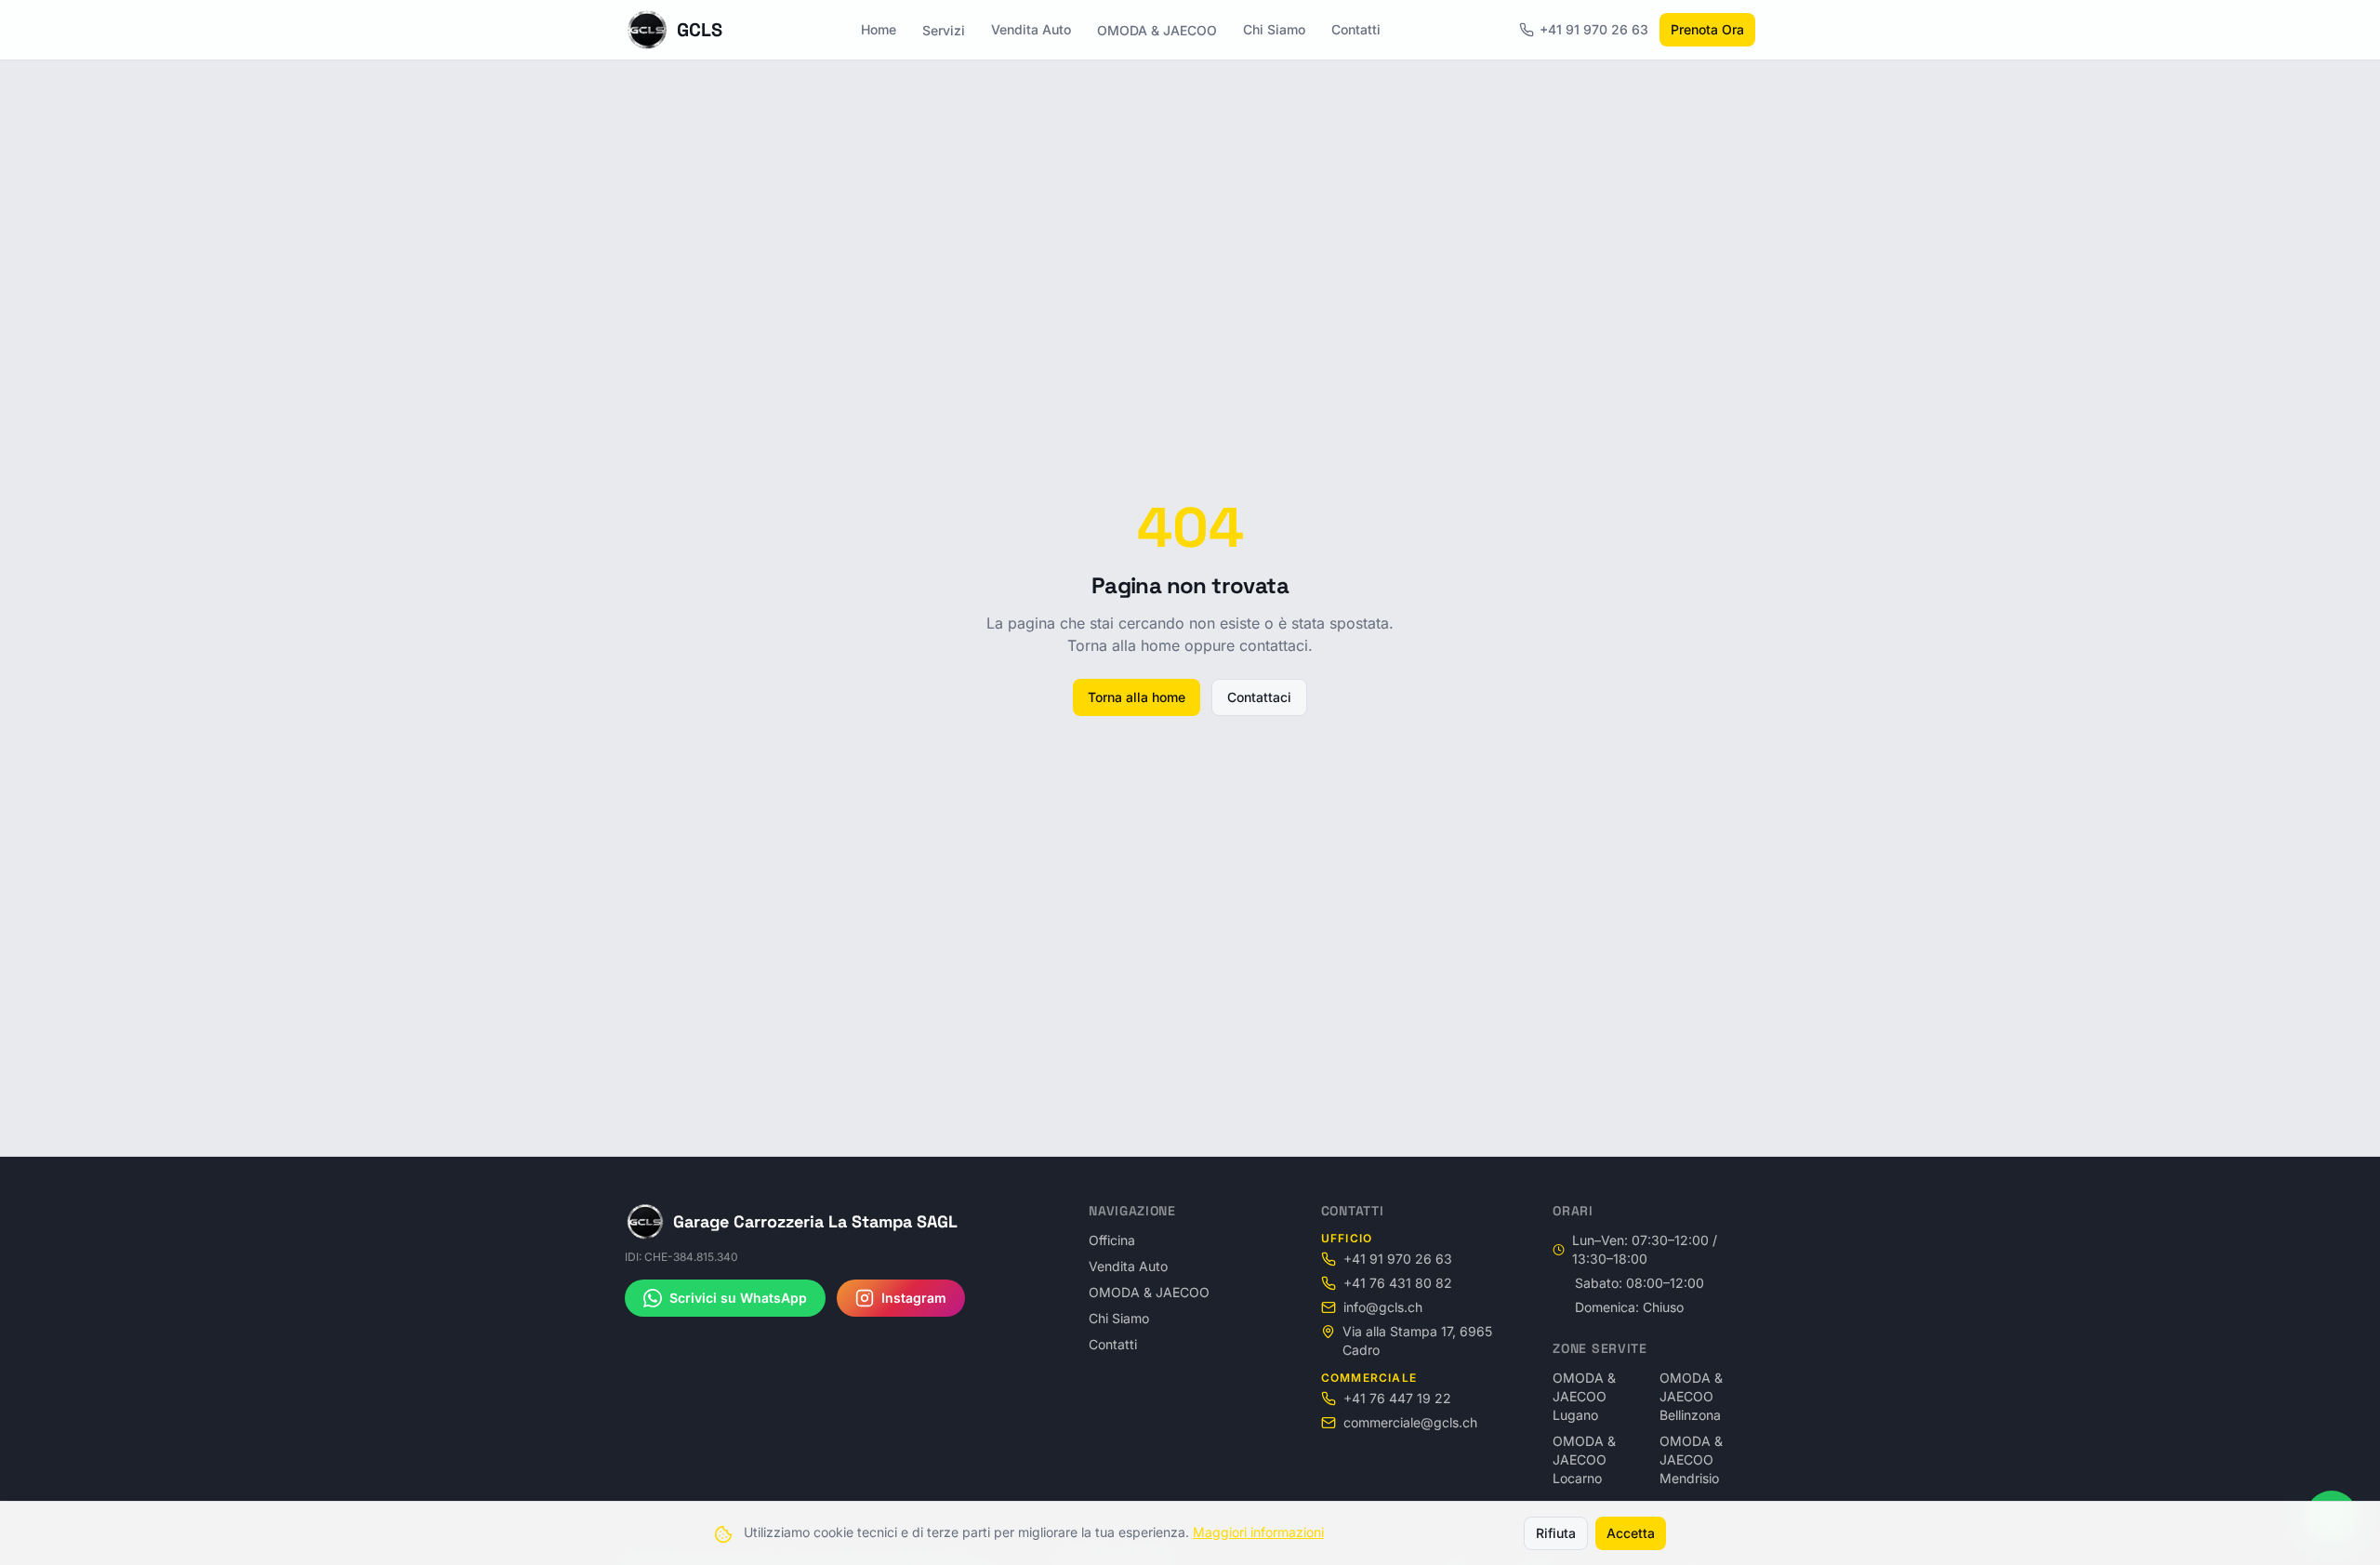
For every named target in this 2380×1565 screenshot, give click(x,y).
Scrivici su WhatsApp (738, 1298)
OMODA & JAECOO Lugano (1584, 1396)
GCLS (700, 30)
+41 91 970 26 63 (1594, 29)
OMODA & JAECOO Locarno (1584, 1459)
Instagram (914, 1298)
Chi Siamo (1274, 29)
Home (879, 29)
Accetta (1631, 1533)
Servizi (944, 30)
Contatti (1356, 29)
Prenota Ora (1707, 29)
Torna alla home (1137, 697)
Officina (1112, 1240)
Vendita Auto (1031, 29)
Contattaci (1259, 697)
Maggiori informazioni (1258, 1532)
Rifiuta (1556, 1533)
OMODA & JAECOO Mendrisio (1691, 1459)
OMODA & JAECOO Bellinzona (1691, 1396)
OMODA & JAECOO (1157, 30)
